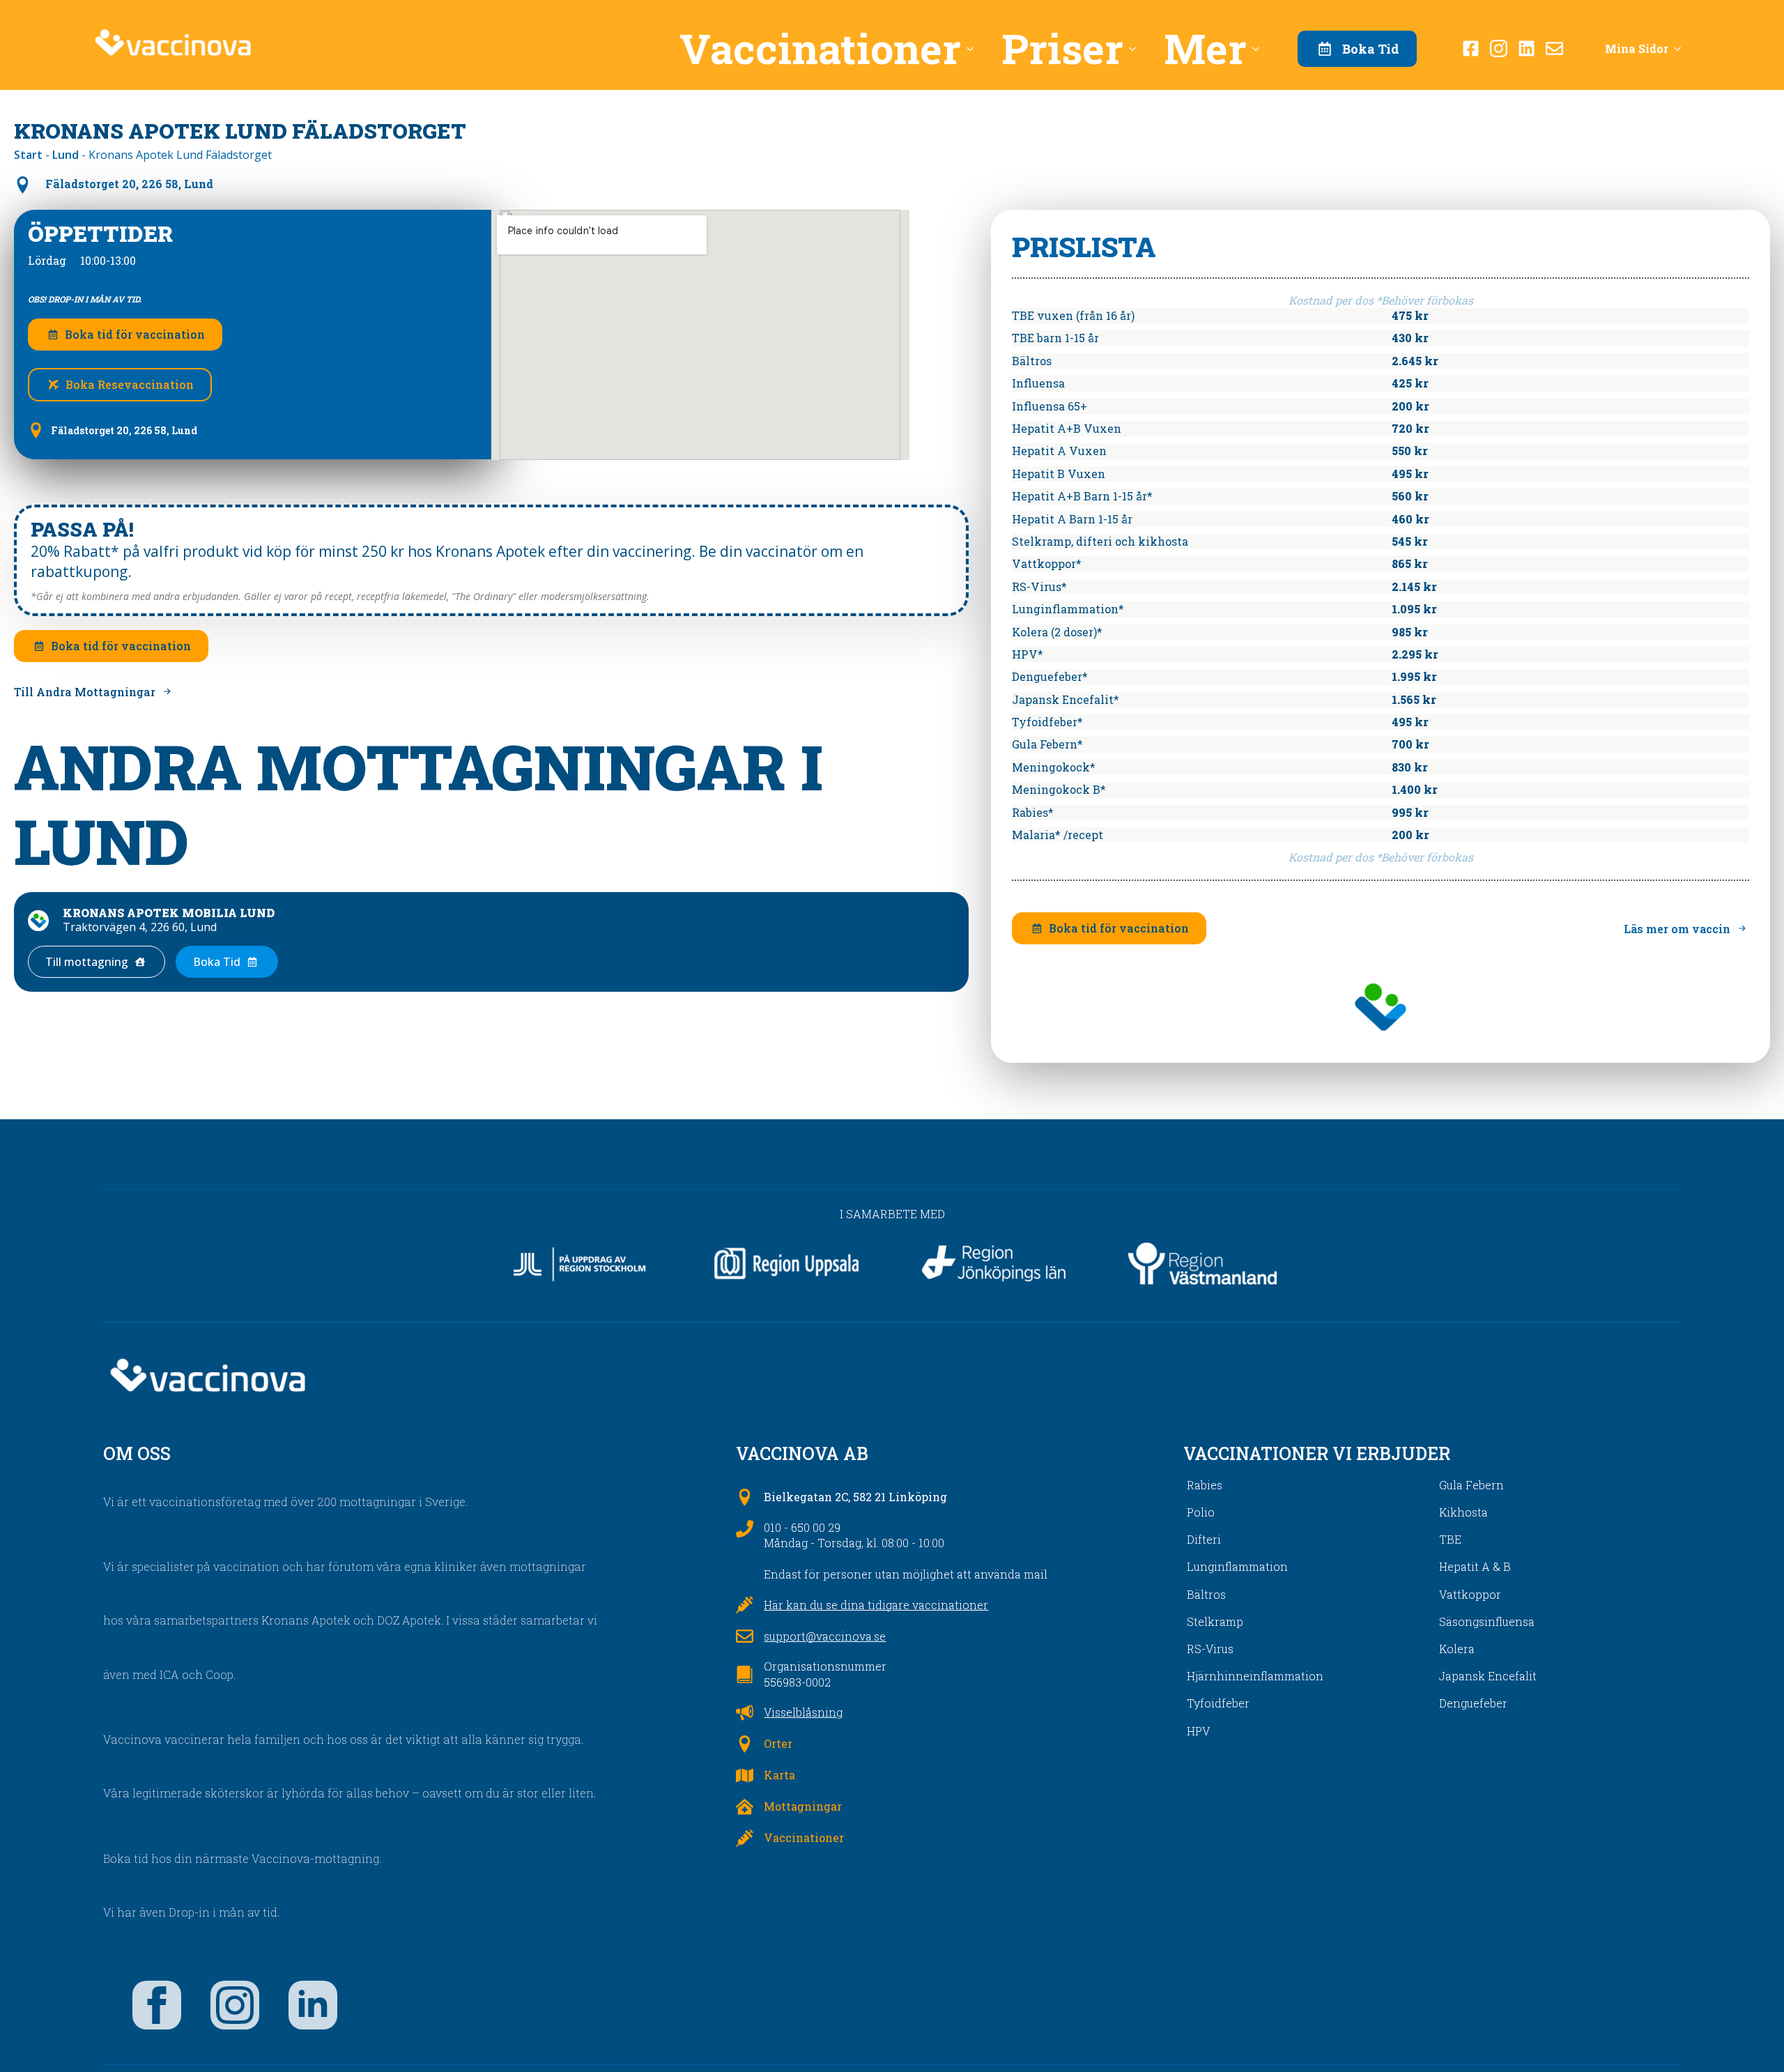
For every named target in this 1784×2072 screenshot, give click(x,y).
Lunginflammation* (1068, 609)
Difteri (1204, 1539)
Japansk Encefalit (1488, 1676)
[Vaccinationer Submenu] (974, 48)
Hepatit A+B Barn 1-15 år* (1082, 496)
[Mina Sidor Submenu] (1682, 49)
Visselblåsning (803, 1712)
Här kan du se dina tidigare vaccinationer (876, 1605)
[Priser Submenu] (1137, 48)
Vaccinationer (820, 48)
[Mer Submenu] (1260, 48)
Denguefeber (1473, 1703)
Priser (1062, 48)
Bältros (1032, 361)
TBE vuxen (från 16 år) (1073, 315)
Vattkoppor (1470, 1594)
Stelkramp (1215, 1621)
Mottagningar (803, 1806)
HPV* (1028, 654)
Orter (778, 1743)
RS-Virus (1210, 1649)
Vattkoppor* (1047, 563)
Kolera (1457, 1649)
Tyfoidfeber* (1047, 722)
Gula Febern (1471, 1485)
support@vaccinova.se (825, 1636)
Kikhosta (1463, 1512)
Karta (779, 1775)
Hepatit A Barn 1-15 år (1072, 519)
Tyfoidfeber (1218, 1703)
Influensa (1038, 383)
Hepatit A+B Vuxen (1067, 428)
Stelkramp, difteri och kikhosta (1100, 541)
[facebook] (157, 2005)
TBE (1450, 1539)
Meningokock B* (1059, 789)
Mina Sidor (1637, 48)
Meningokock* (1054, 767)
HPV (1198, 1731)
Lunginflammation (1237, 1566)
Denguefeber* (1050, 676)
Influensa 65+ (1049, 406)
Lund (66, 155)
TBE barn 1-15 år (1055, 338)
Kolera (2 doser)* (1057, 632)
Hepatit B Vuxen (1059, 474)
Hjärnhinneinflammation (1255, 1676)
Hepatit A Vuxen (1059, 451)
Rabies (1205, 1485)
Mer (1205, 48)
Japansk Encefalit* (1066, 699)
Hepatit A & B (1475, 1566)
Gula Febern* (1047, 744)
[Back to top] (1749, 2037)
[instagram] (235, 2005)
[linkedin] (313, 2005)
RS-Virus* (1039, 586)
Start (28, 155)
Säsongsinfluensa (1487, 1621)
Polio (1201, 1512)
